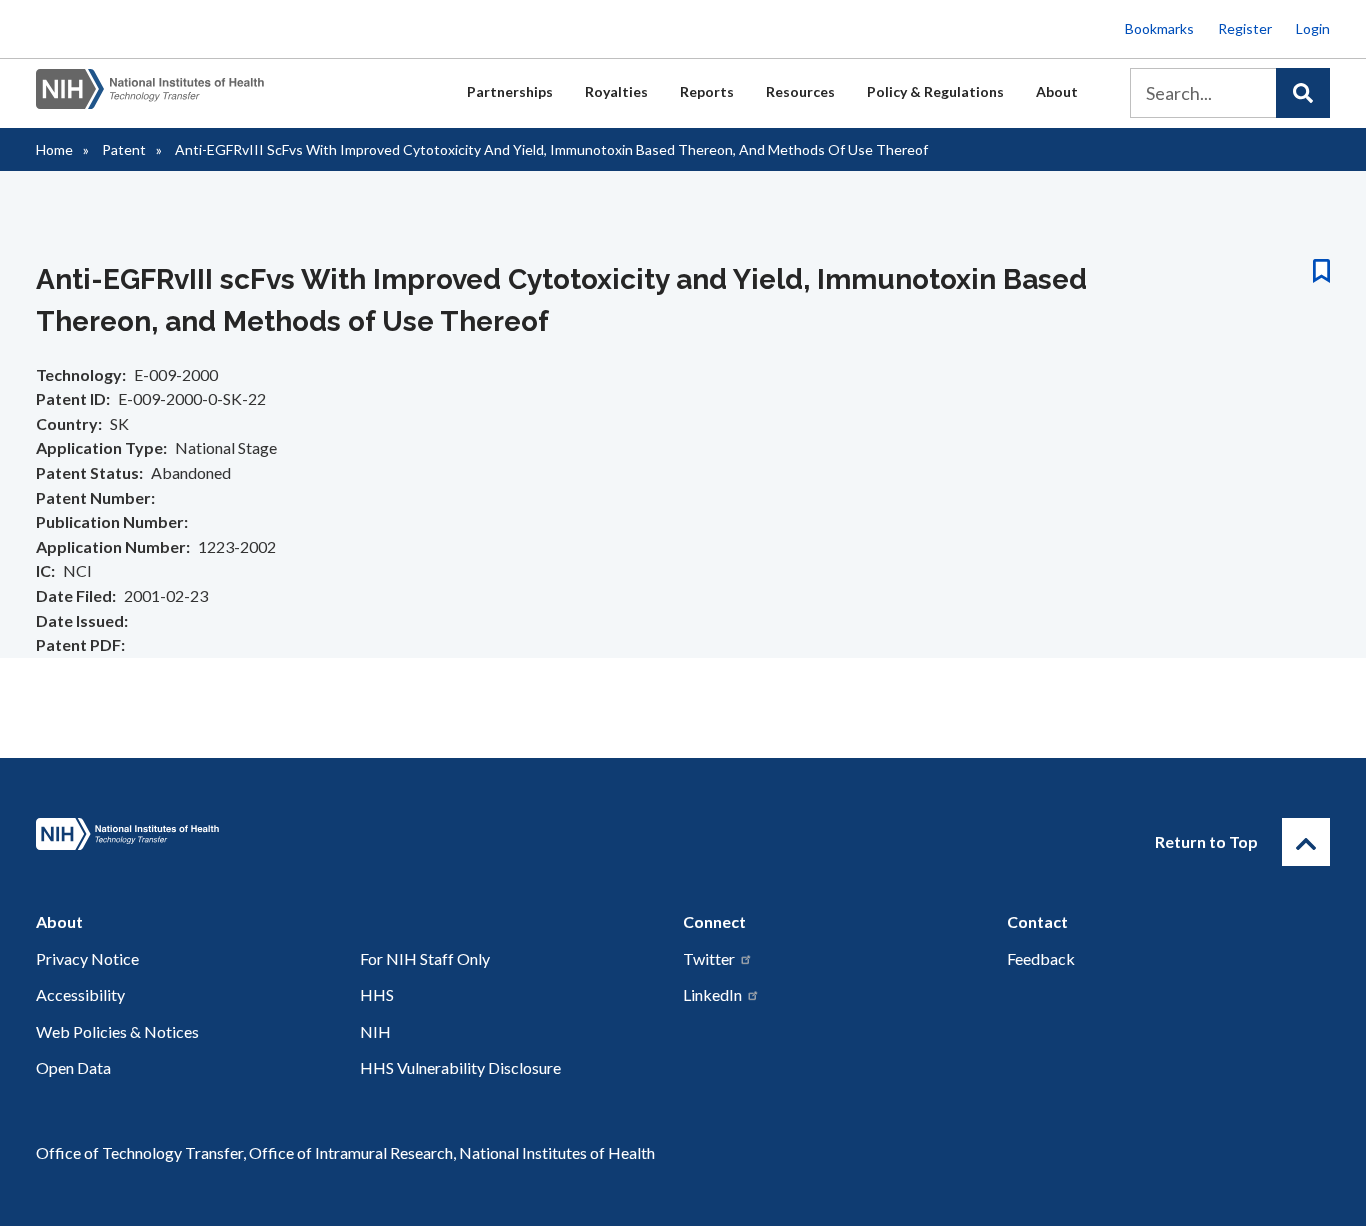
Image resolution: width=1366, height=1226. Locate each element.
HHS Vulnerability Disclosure (460, 1067)
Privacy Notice (87, 958)
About (1057, 91)
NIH (375, 1031)
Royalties (616, 91)
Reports (707, 91)
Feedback (1041, 958)
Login (1313, 28)
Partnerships (510, 91)
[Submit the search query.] (1303, 93)
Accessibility (80, 994)
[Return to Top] (1306, 842)
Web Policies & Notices (117, 1031)
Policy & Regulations (935, 91)
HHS (377, 994)
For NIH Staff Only (425, 958)
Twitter (709, 958)
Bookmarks (1159, 28)
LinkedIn (712, 994)
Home (54, 149)
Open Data (73, 1067)
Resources (800, 91)
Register (1245, 28)
